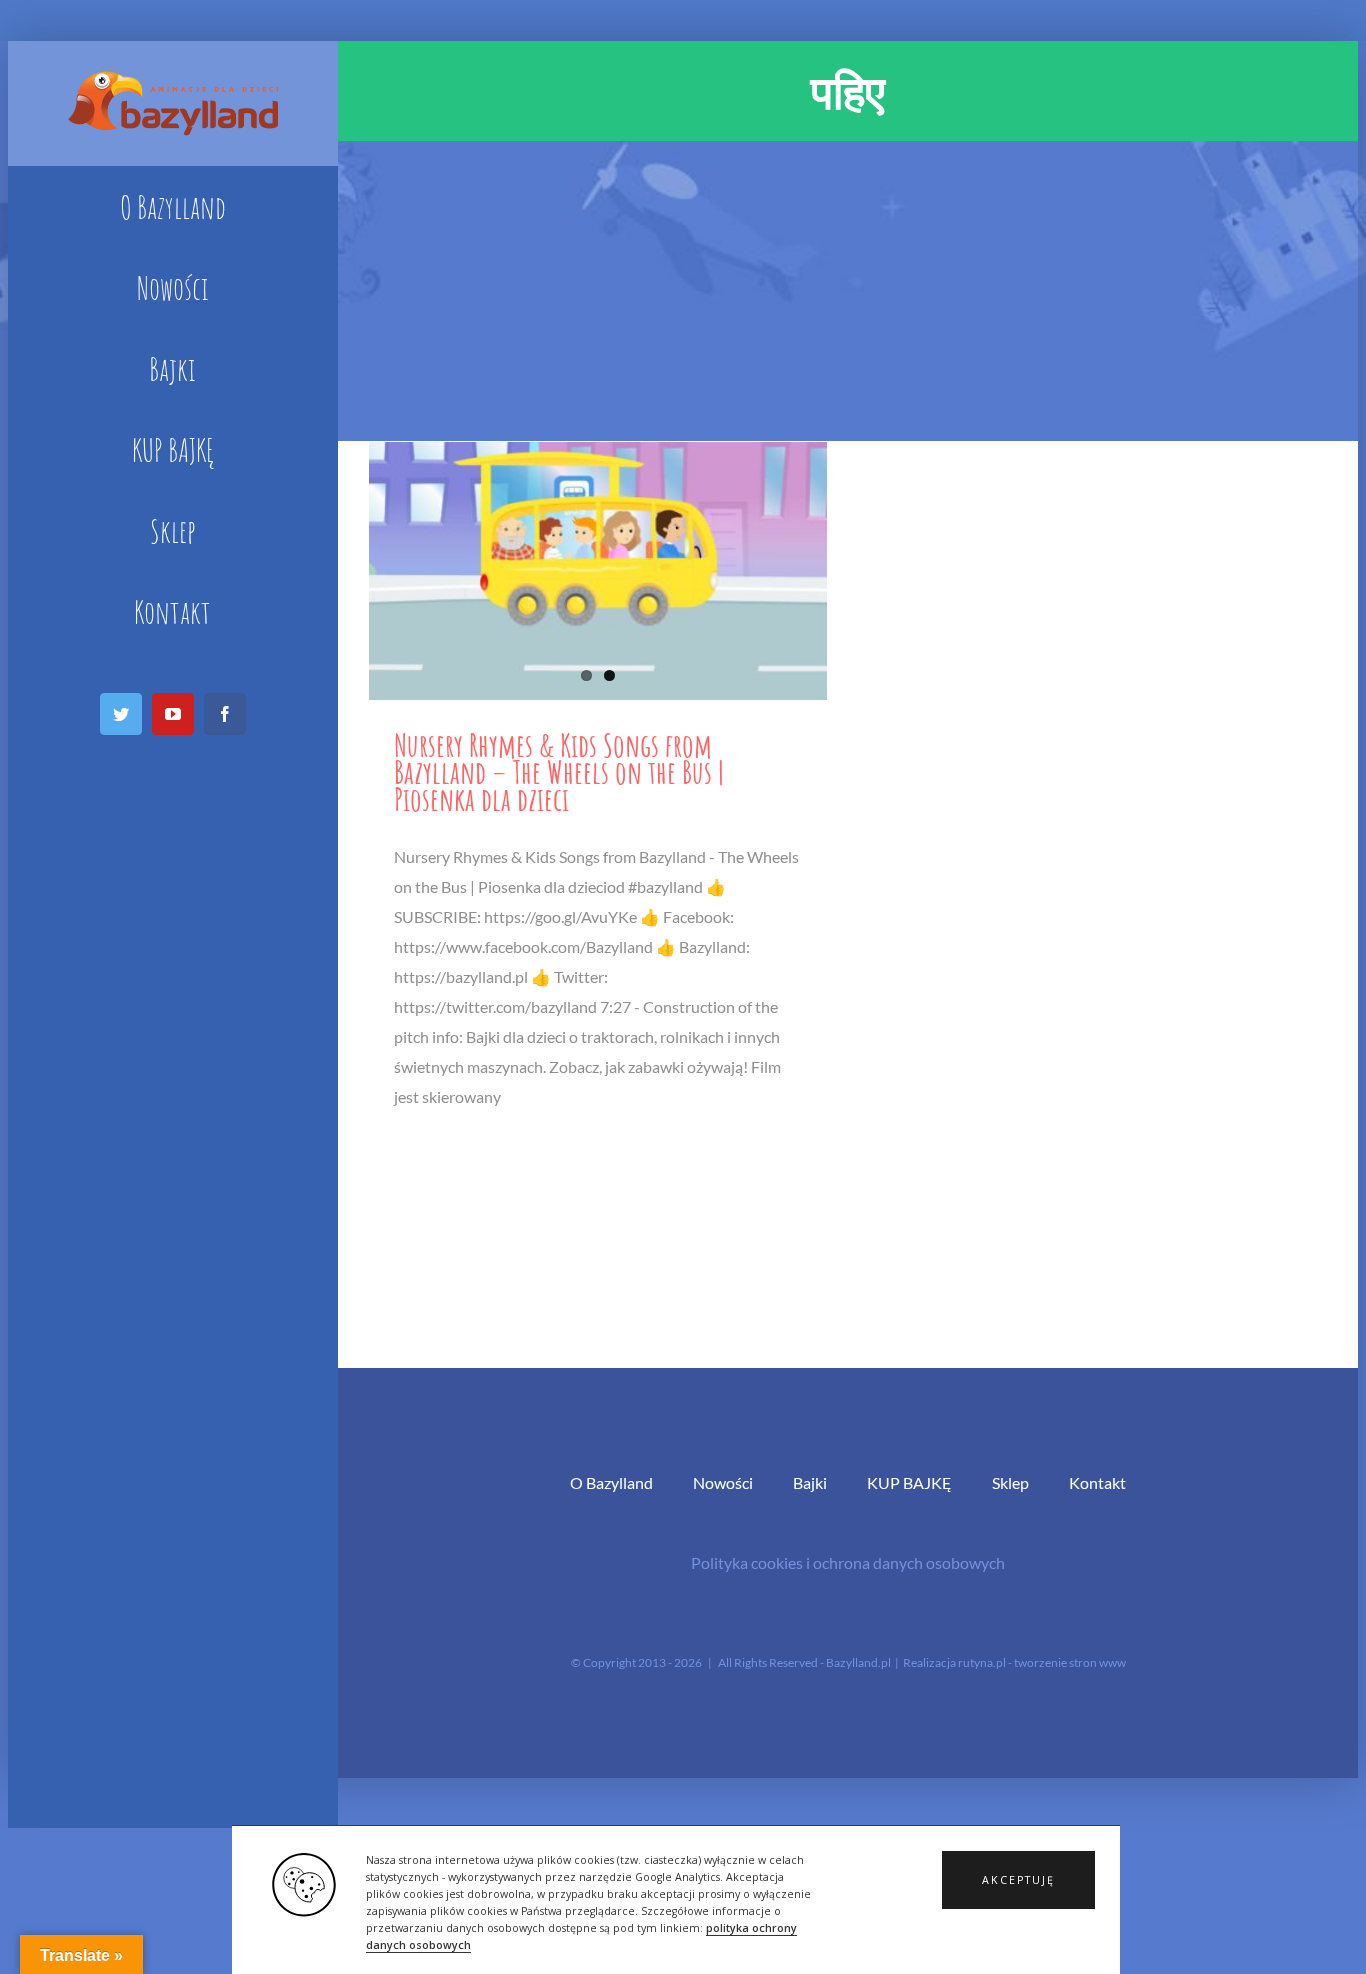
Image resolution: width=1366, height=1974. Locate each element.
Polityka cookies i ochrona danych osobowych (848, 1562)
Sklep (1010, 1482)
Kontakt (1097, 1482)
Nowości (723, 1482)
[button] (1018, 1880)
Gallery (597, 570)
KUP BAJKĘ (909, 1482)
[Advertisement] (848, 291)
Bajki (810, 1482)
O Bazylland (611, 1482)
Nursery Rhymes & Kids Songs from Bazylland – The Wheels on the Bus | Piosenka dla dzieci (559, 771)
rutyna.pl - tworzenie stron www (1042, 1662)
